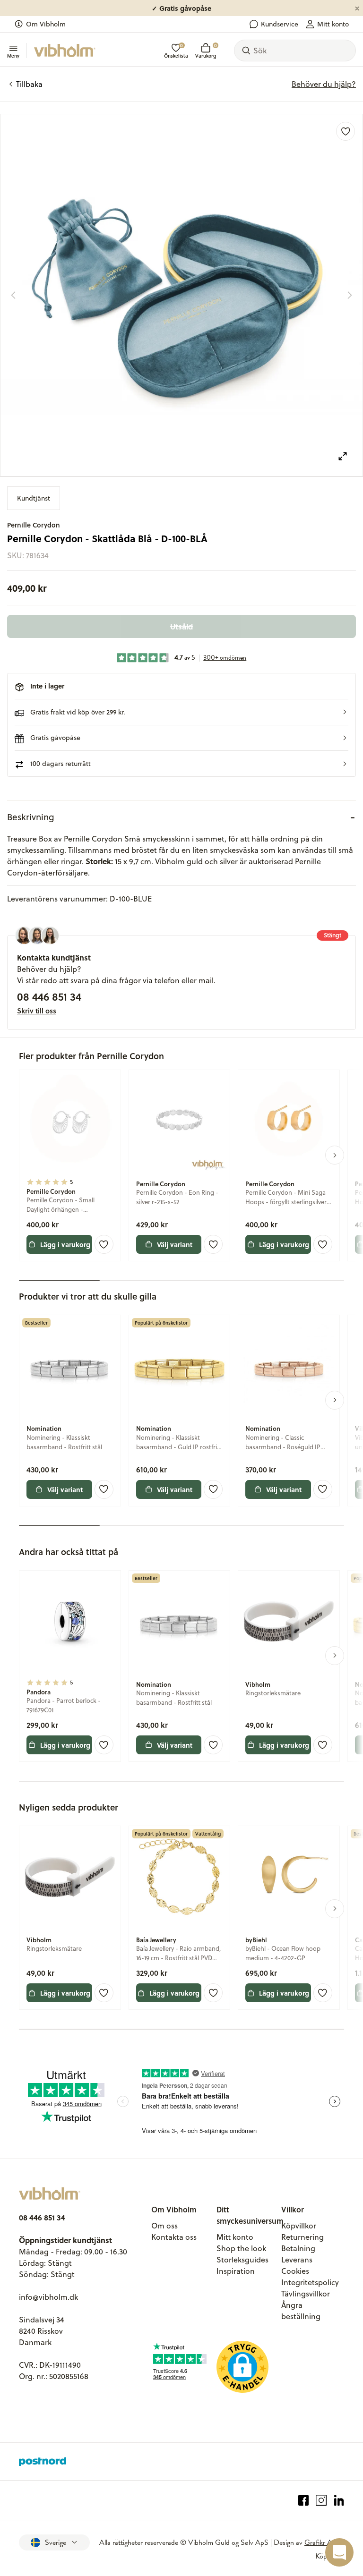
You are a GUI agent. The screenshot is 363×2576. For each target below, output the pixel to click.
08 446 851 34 (49, 996)
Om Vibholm (46, 24)
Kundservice (280, 24)
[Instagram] (321, 2500)
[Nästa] (350, 295)
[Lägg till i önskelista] (346, 131)
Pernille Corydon (34, 525)
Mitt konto (333, 24)
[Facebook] (304, 2500)
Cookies (295, 2271)
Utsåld (181, 626)
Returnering (302, 2237)
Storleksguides (242, 2260)
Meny (13, 55)
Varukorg (206, 51)
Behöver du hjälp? (324, 84)
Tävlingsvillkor (306, 2294)
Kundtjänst (34, 498)
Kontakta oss (174, 2237)
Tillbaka (29, 84)
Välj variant (175, 1244)
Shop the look (241, 2248)
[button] (181, 712)
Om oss (164, 2226)
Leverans (297, 2260)
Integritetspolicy (310, 2282)
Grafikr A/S (322, 2542)
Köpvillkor (299, 2226)
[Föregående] (13, 295)
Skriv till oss (37, 1011)
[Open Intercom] (339, 2552)
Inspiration (236, 2271)
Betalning (298, 2248)
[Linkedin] (339, 2500)
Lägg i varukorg (65, 1244)
